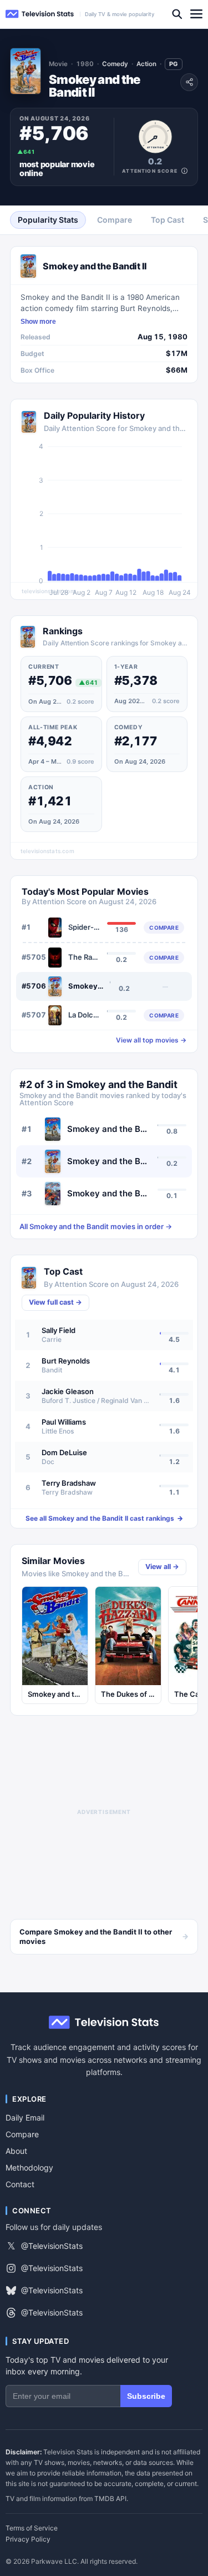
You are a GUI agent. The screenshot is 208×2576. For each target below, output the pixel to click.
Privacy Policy (28, 2539)
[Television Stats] (40, 14)
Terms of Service (32, 2528)
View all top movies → (151, 1040)
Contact (20, 2184)
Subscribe (146, 2396)
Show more (38, 322)
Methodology (29, 2167)
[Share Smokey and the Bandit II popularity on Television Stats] (189, 82)
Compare (22, 2134)
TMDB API (110, 2499)
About (16, 2151)
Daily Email (25, 2118)
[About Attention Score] (184, 171)
